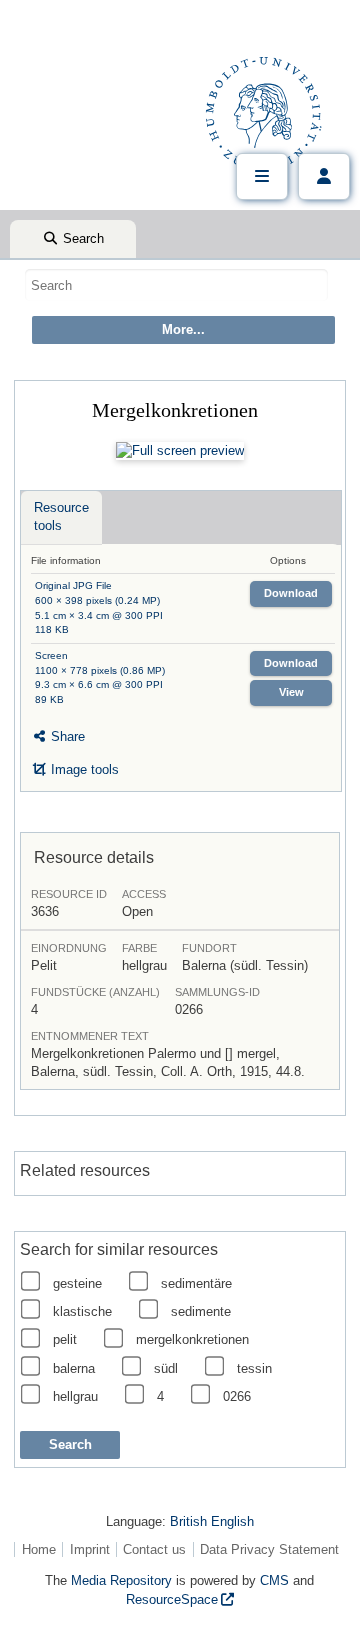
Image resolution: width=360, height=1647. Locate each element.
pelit (65, 1339)
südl (166, 1368)
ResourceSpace (172, 1599)
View (291, 692)
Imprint (90, 1549)
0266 (237, 1396)
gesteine (77, 1283)
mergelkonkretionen (192, 1339)
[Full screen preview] (180, 451)
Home (39, 1549)
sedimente (201, 1311)
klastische (82, 1311)
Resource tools (61, 516)
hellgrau (75, 1396)
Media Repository (121, 1580)
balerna (74, 1368)
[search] (176, 285)
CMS (274, 1580)
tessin (254, 1368)
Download (291, 593)
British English (212, 1521)
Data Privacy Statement (269, 1549)
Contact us (154, 1549)
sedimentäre (196, 1283)
